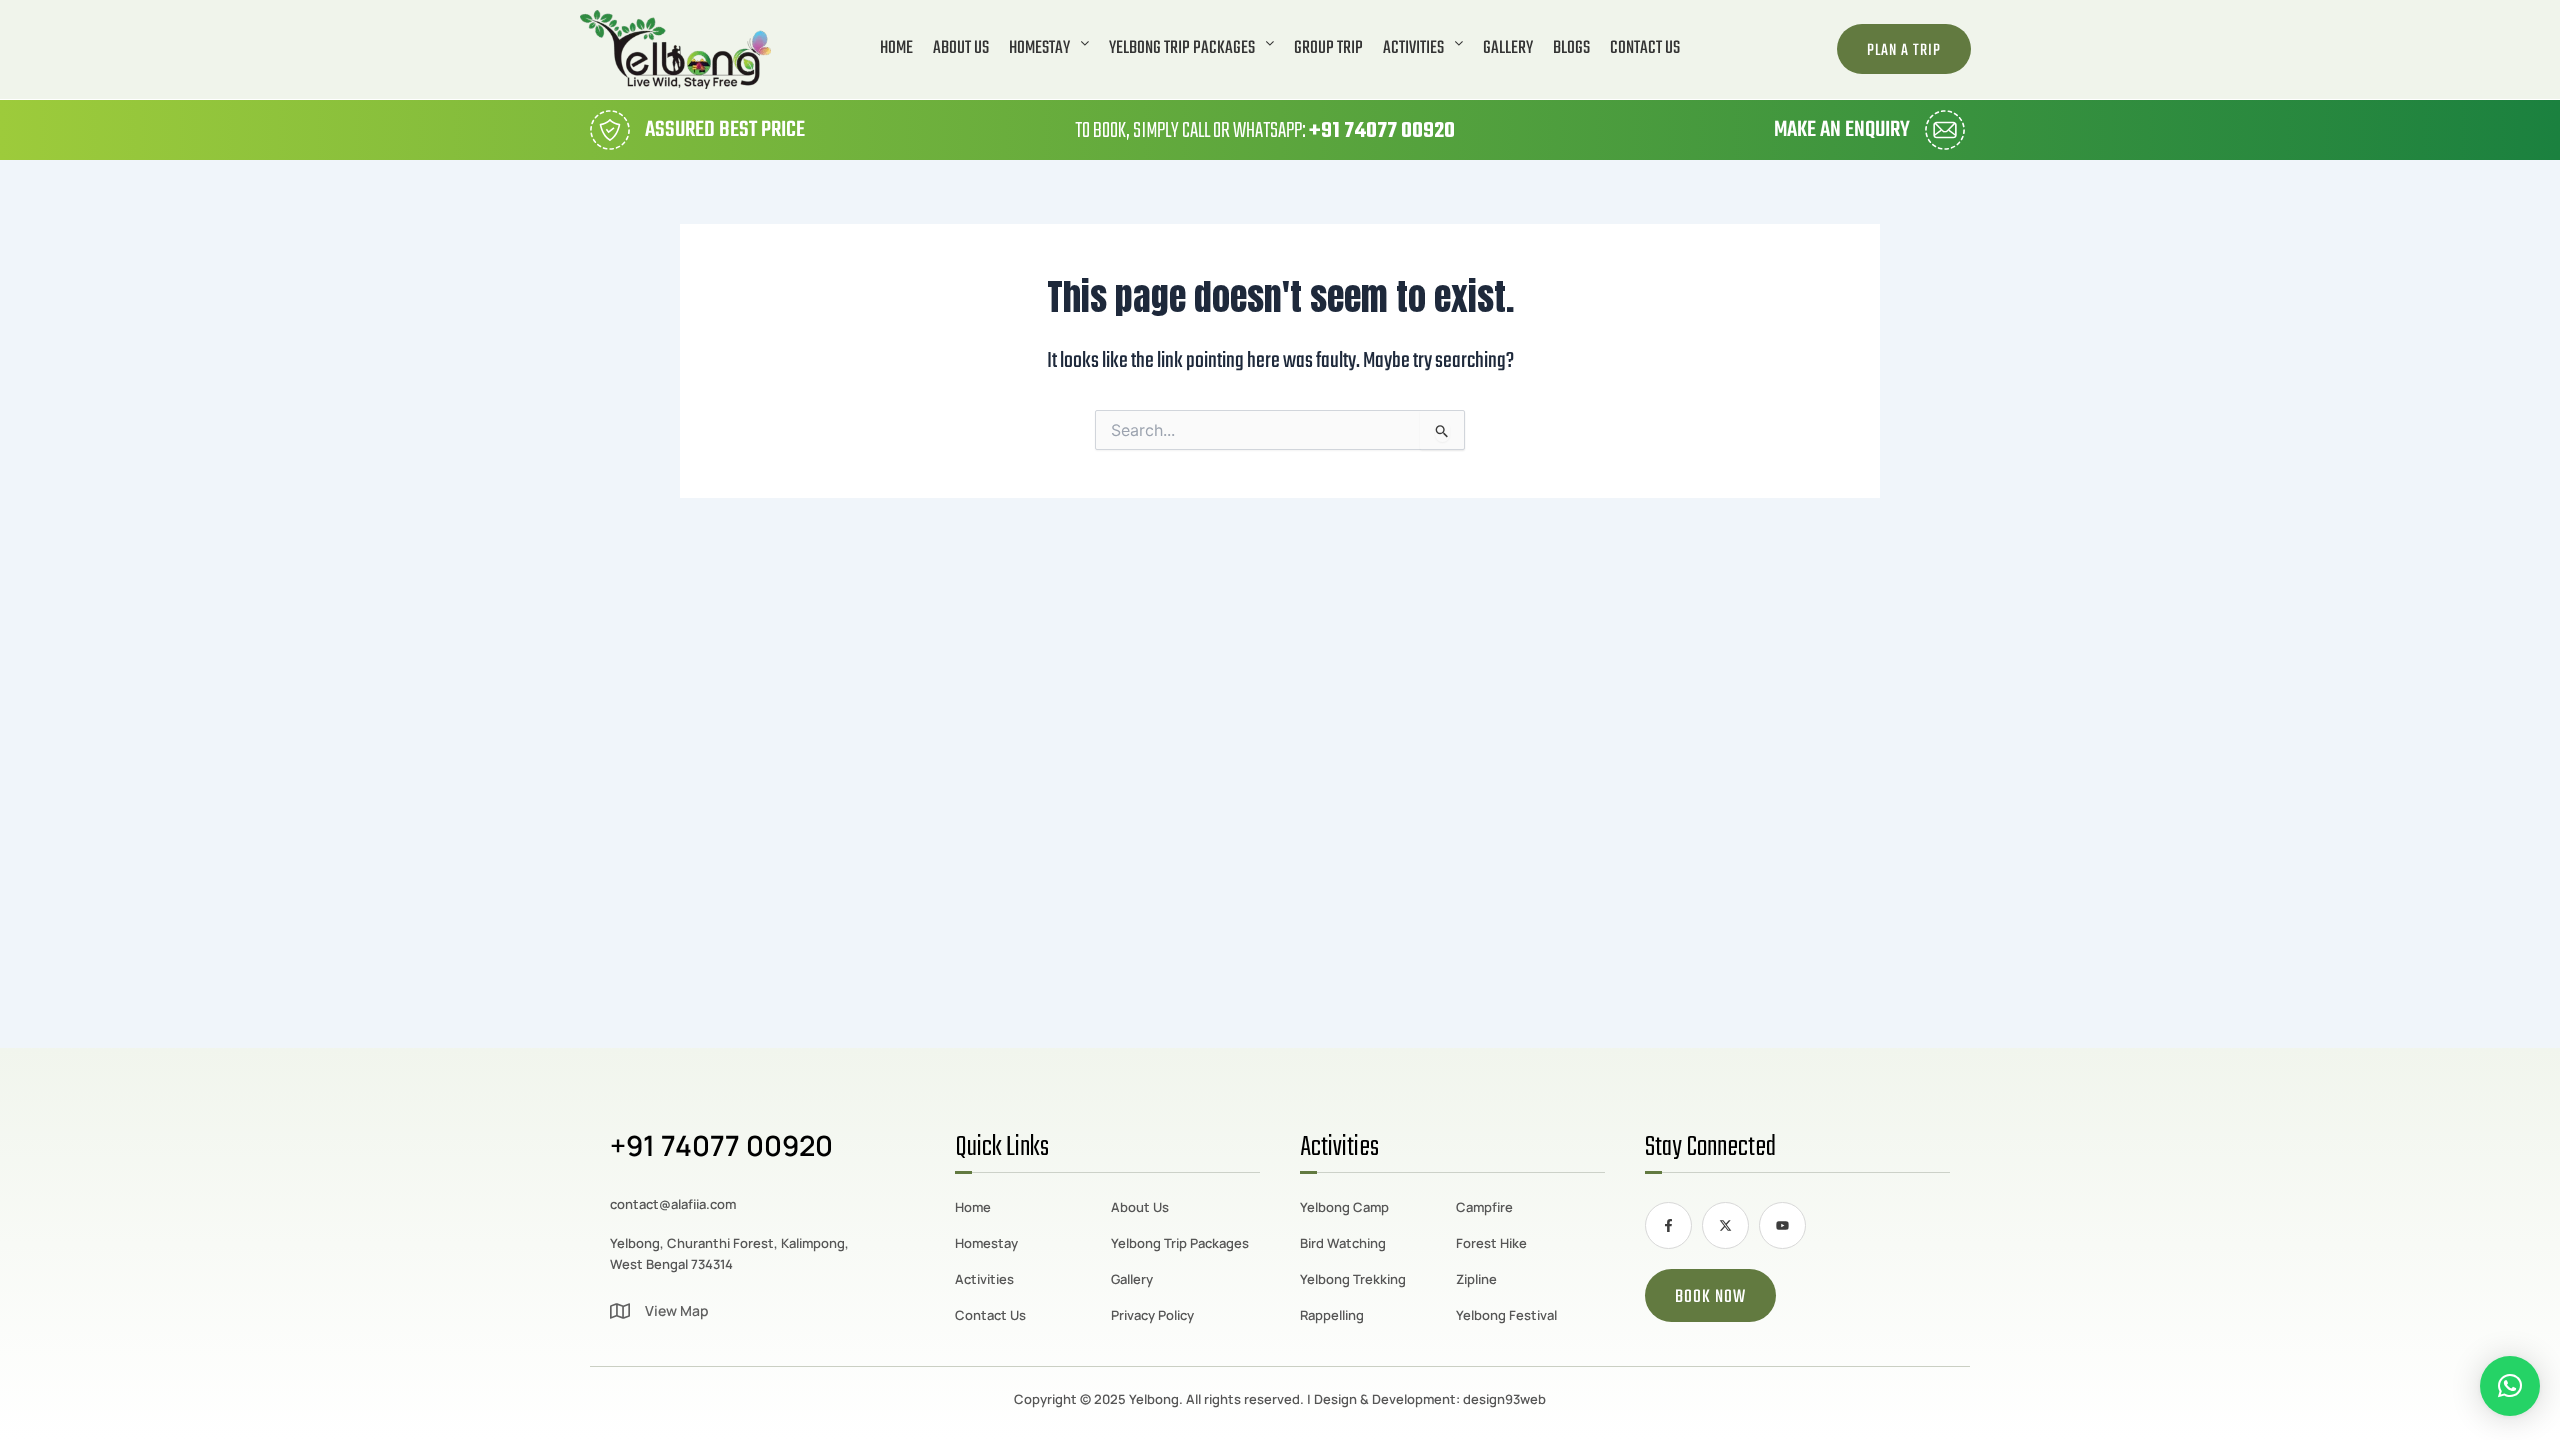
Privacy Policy (1152, 1315)
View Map (677, 1310)
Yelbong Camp (1344, 1207)
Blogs (1571, 49)
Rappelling (1332, 1315)
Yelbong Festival (1506, 1315)
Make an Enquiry (1842, 130)
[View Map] (620, 1311)
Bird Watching (1343, 1243)
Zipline (1476, 1279)
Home (896, 49)
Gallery (1508, 49)
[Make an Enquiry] (1945, 130)
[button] (1049, 49)
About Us (961, 49)
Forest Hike (1491, 1243)
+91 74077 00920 (1382, 131)
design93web (1504, 1399)
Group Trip (1328, 49)
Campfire (1484, 1207)
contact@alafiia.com (673, 1204)
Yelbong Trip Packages (1182, 49)
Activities (1413, 49)
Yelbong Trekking (1353, 1279)
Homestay (1039, 49)
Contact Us (1645, 49)
